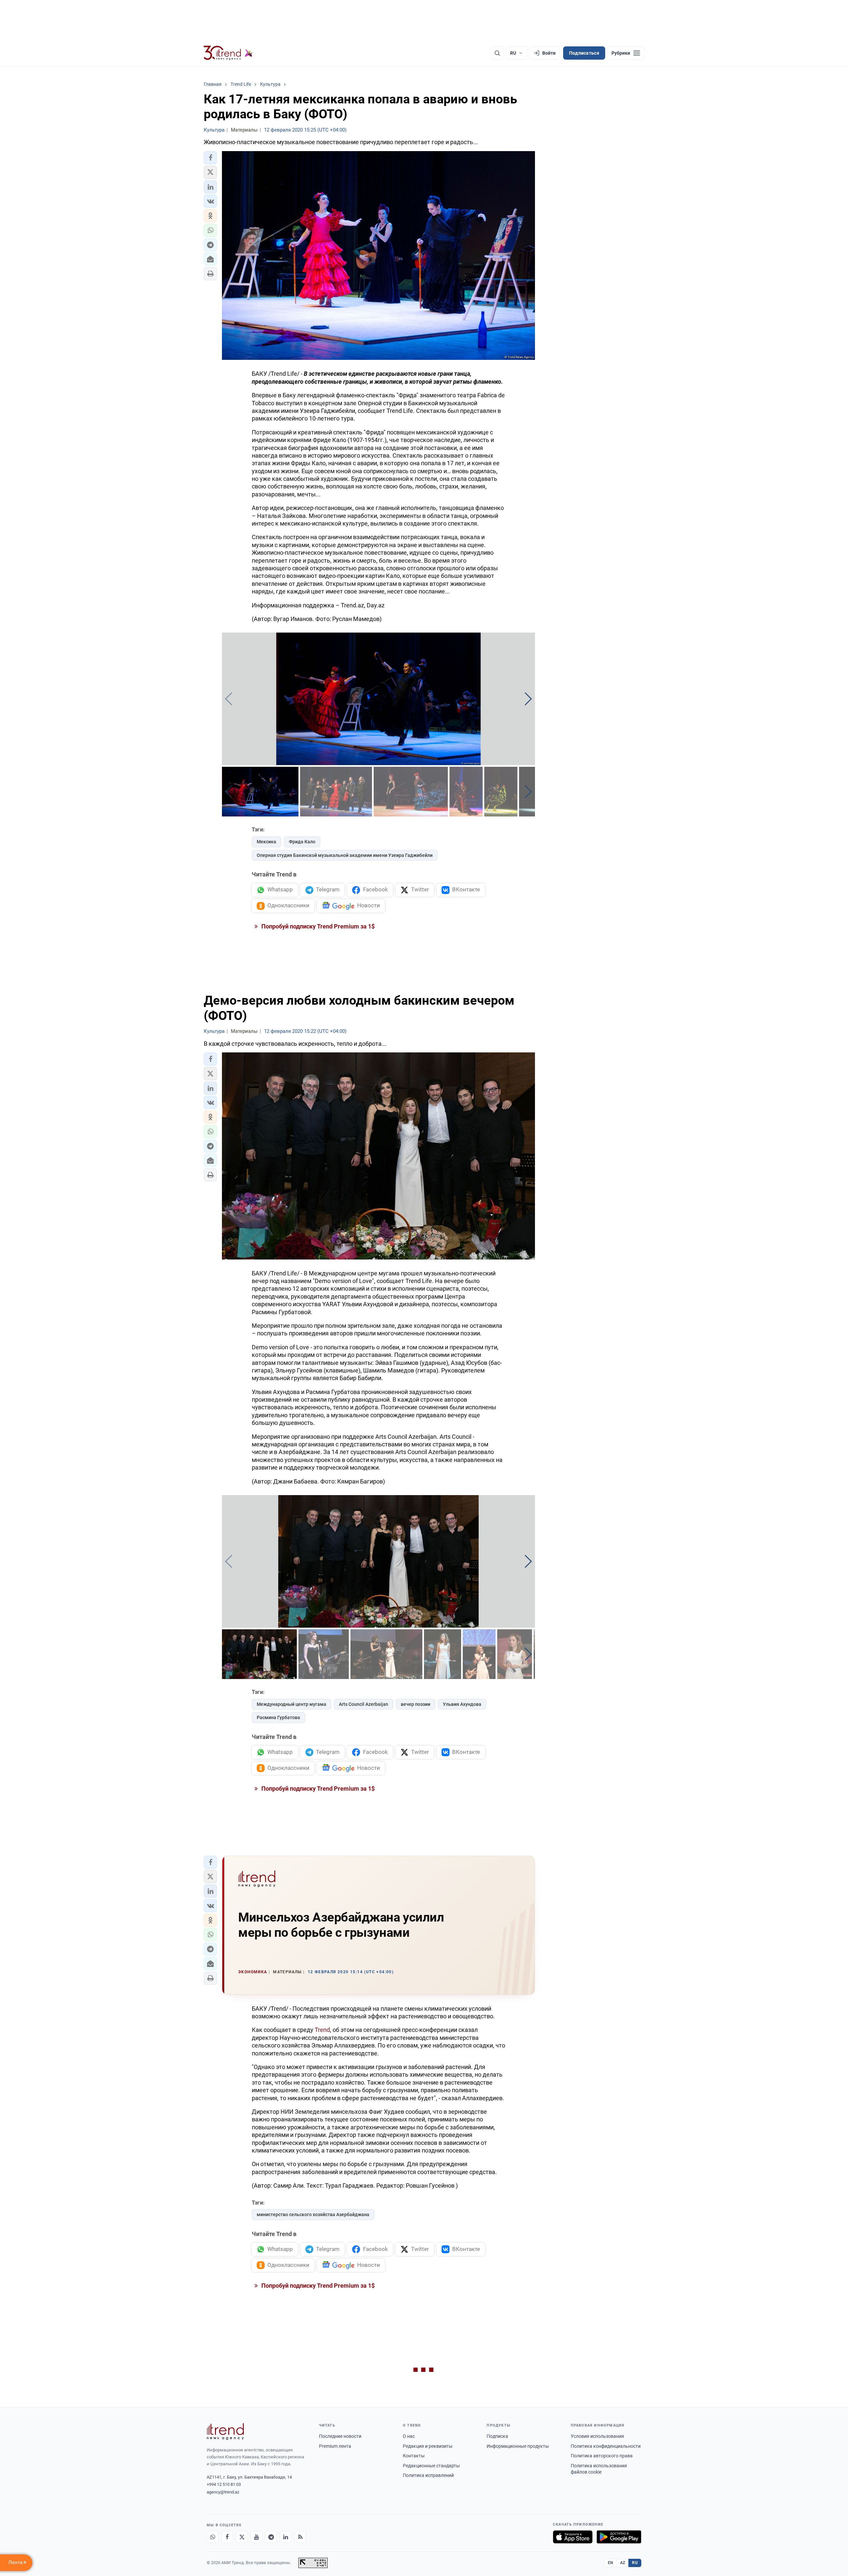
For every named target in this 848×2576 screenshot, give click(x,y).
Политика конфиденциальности (606, 2446)
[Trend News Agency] (225, 2432)
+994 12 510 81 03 (224, 2484)
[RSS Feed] (300, 2537)
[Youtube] (256, 2537)
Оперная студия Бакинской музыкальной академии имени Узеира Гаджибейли (345, 855)
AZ (623, 2563)
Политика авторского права (602, 2456)
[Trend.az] (228, 53)
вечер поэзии (416, 1704)
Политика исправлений (428, 2475)
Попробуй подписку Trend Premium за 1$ (317, 926)
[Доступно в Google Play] (619, 2537)
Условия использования (597, 2436)
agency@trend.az (223, 2492)
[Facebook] (227, 2537)
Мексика (266, 842)
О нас (409, 2436)
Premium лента (335, 2446)
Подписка (497, 2436)
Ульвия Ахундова (462, 1704)
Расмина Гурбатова (278, 1717)
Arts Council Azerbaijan (364, 1704)
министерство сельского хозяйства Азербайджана (313, 2214)
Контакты (414, 2456)
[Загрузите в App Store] (573, 2537)
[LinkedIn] (286, 2537)
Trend (322, 2030)
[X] (242, 2537)
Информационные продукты (518, 2446)
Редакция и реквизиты (428, 2446)
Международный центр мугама (291, 1704)
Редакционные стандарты (431, 2466)
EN (610, 2563)
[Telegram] (271, 2537)
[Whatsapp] (213, 2537)
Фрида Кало (302, 842)
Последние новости (340, 2436)
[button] (210, 158)
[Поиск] (497, 53)
